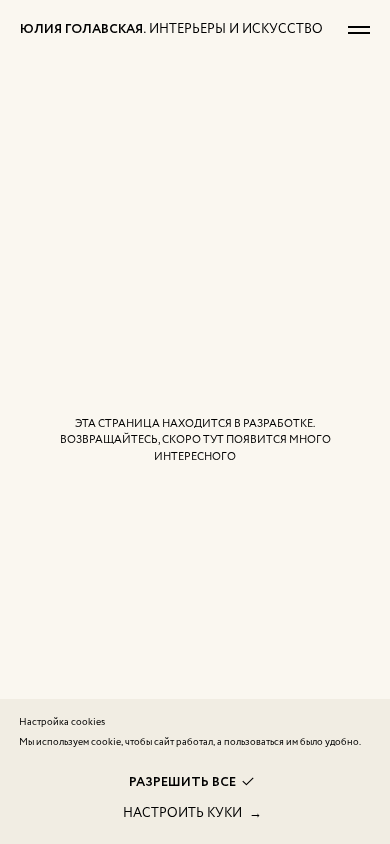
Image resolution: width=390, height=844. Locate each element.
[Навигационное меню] (359, 30)
